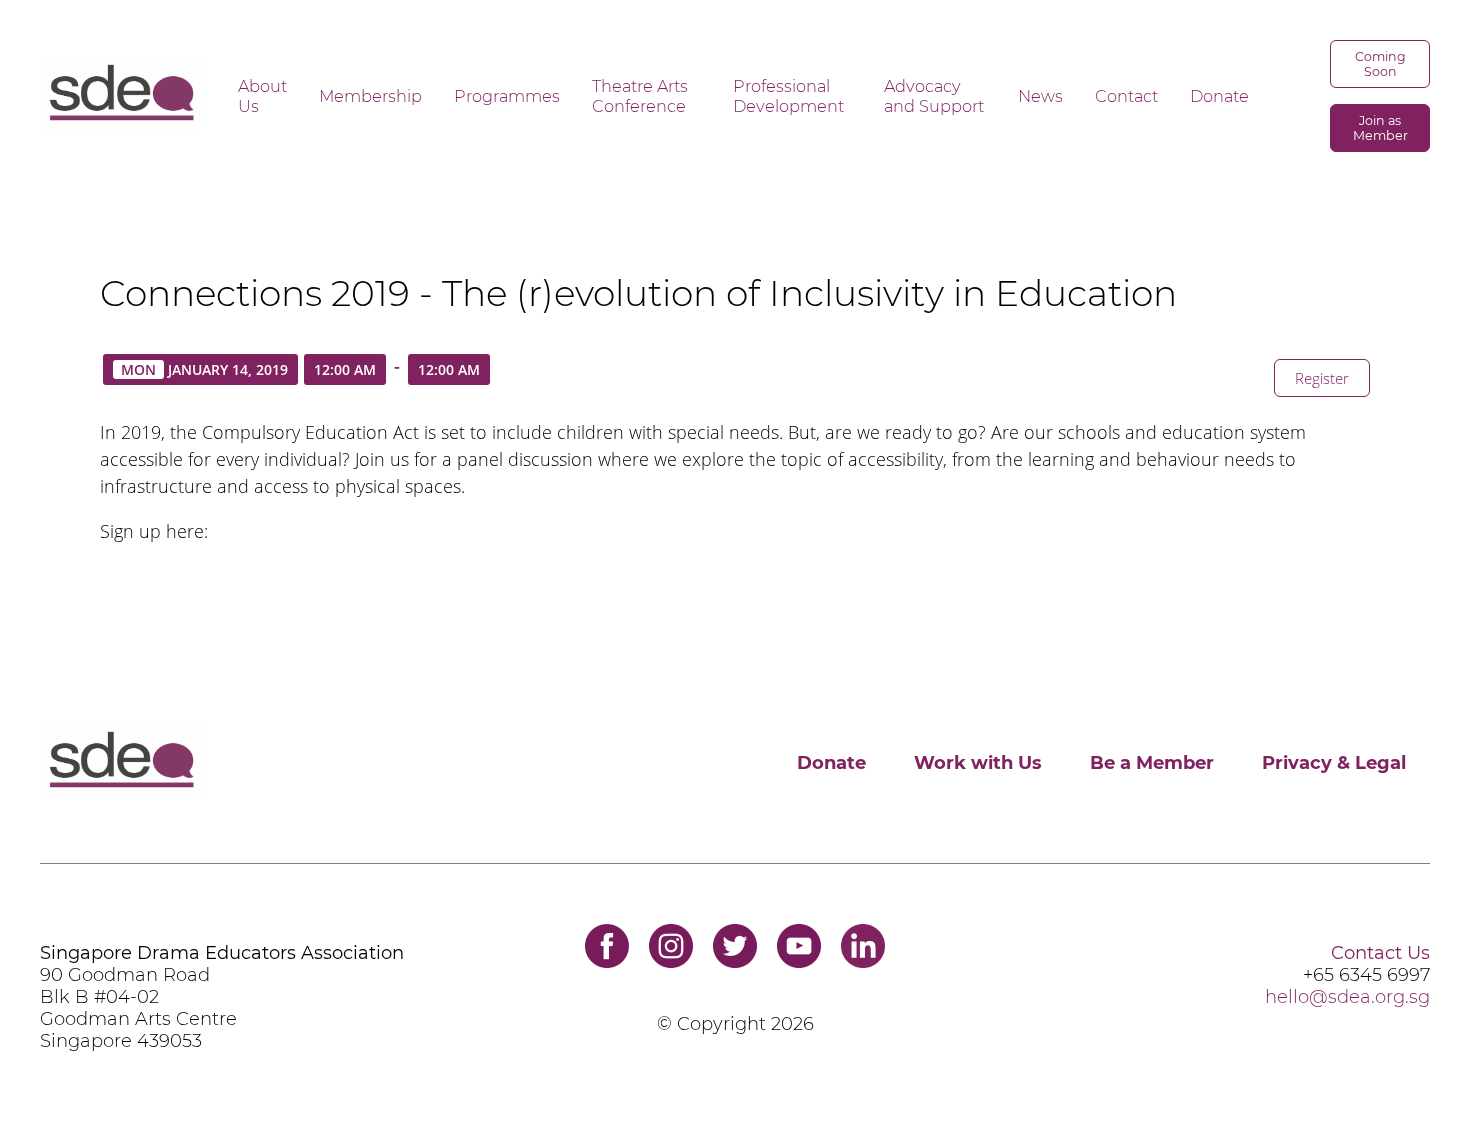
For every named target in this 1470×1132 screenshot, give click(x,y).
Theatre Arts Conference (640, 96)
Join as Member (1380, 128)
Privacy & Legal (1334, 763)
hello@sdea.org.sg (1347, 997)
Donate (1219, 96)
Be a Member (1152, 763)
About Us (262, 96)
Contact (1126, 96)
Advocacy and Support (934, 96)
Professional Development (788, 96)
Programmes (507, 96)
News (1040, 96)
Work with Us (978, 763)
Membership (370, 96)
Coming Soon (1380, 64)
